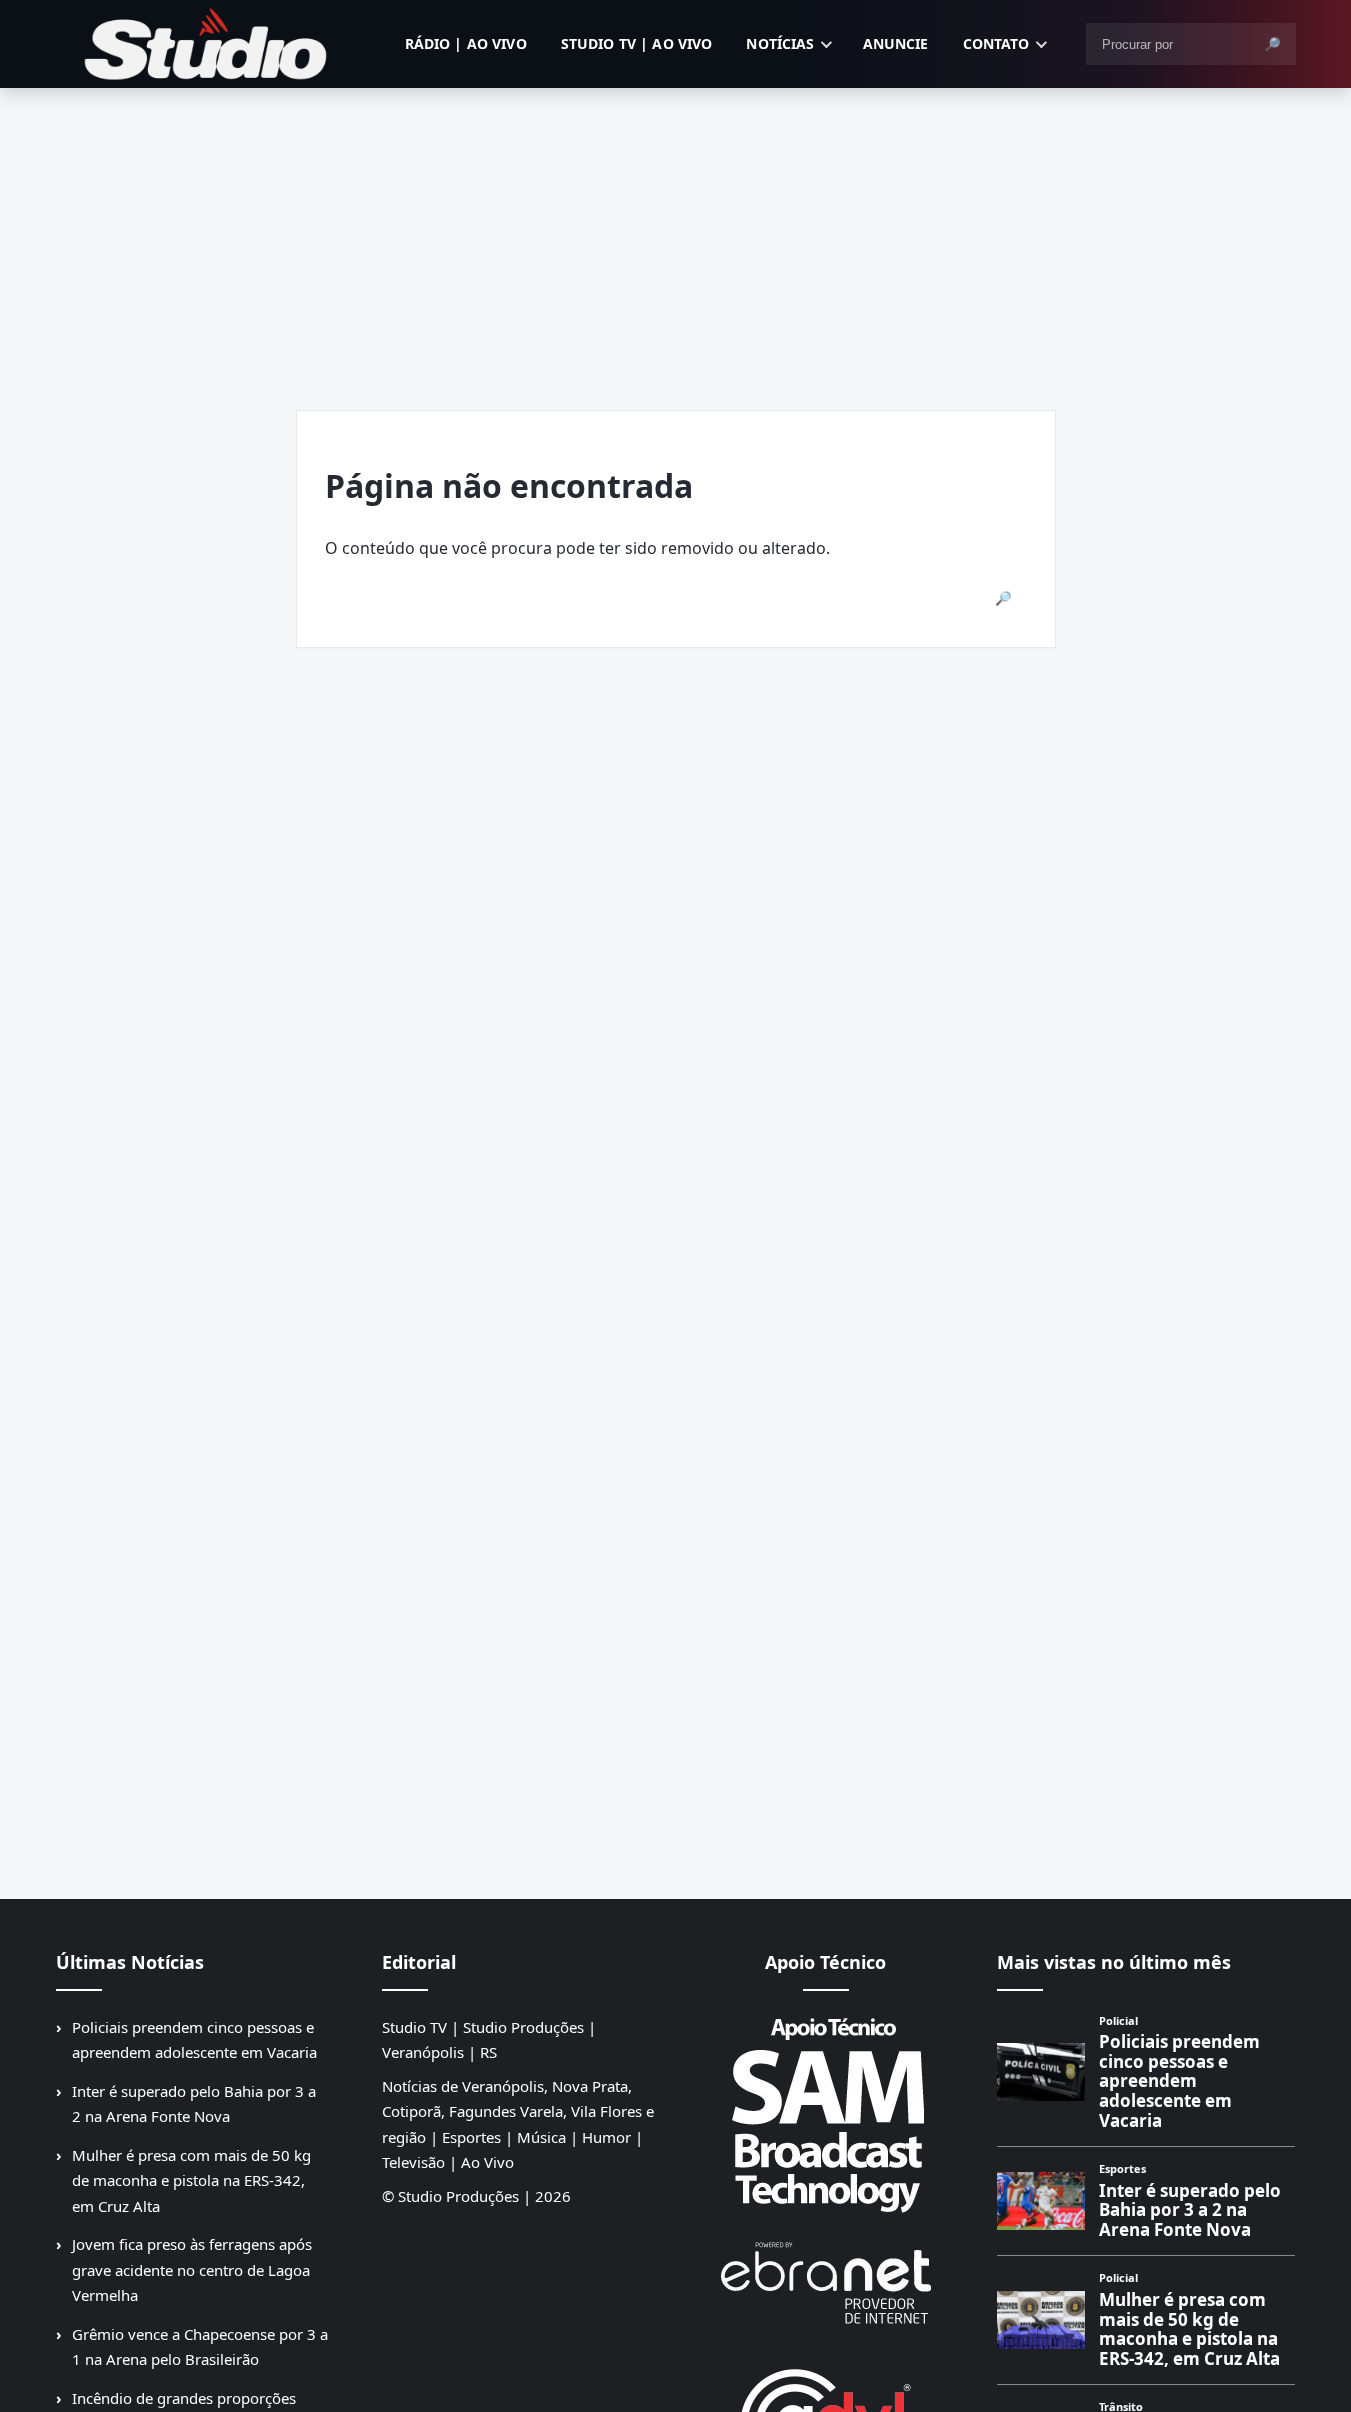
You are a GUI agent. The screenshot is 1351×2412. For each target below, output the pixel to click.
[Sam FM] (826, 2114)
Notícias (780, 43)
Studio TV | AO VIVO (637, 43)
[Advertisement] (676, 238)
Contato (996, 43)
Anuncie (896, 43)
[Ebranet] (826, 2283)
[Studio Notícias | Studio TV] (206, 44)
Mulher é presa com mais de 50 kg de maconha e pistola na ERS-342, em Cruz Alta (191, 2180)
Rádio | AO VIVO (466, 43)
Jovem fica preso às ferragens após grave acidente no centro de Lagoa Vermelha (192, 2269)
